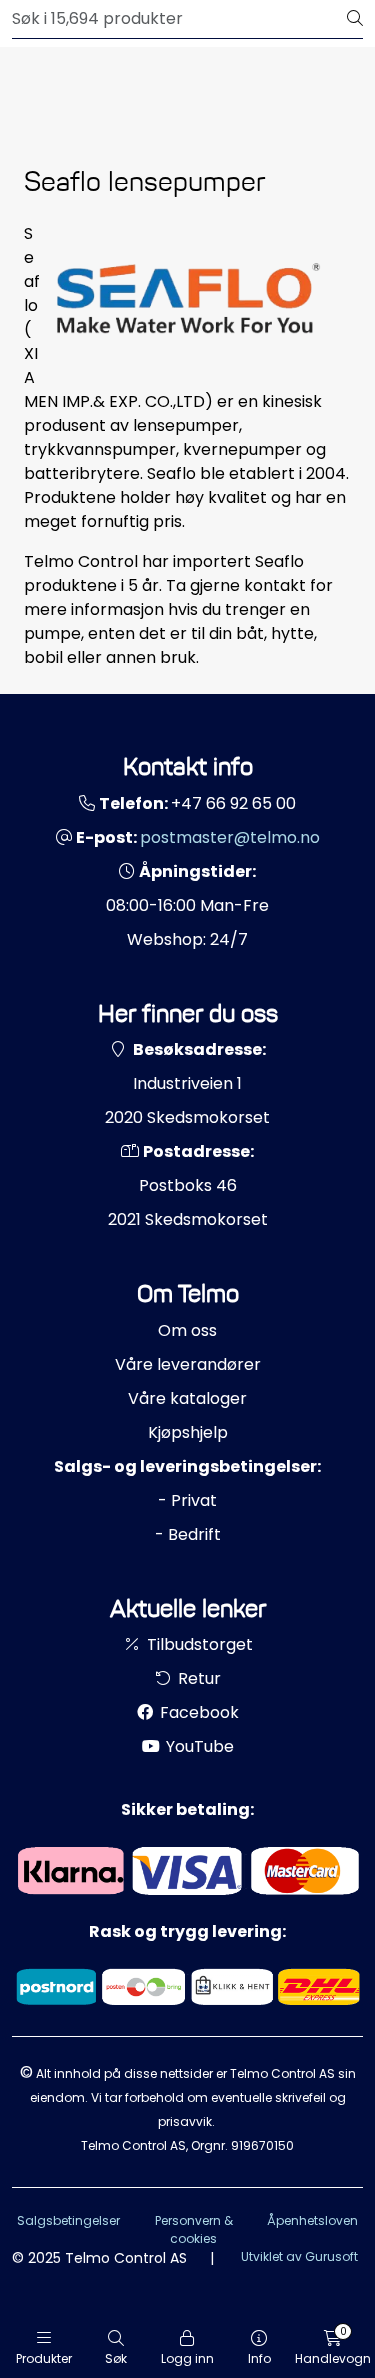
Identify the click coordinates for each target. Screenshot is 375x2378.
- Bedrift (188, 1534)
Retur (197, 1678)
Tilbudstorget (198, 1644)
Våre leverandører (188, 1364)
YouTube (198, 1746)
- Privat (187, 1500)
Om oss (187, 1330)
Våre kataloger (187, 1398)
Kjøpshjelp (188, 1432)
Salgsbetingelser (68, 2220)
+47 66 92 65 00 (233, 803)
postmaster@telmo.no (230, 837)
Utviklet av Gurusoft (299, 2256)
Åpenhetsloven (312, 2220)
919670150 (262, 2145)
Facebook (197, 1712)
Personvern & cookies (194, 2229)
